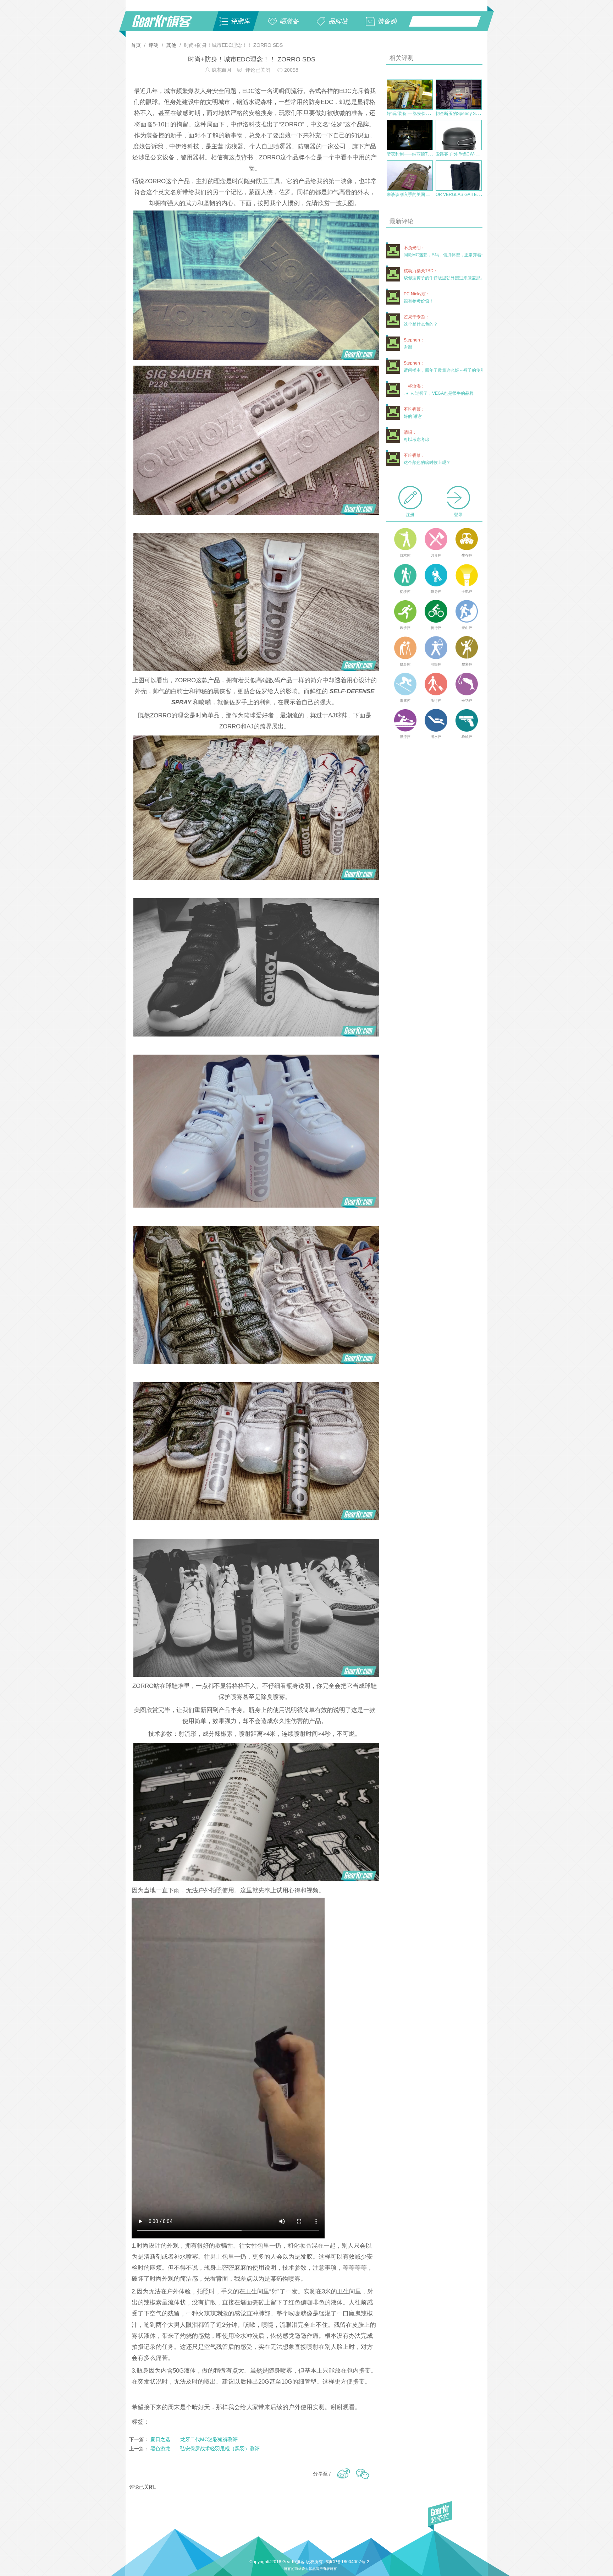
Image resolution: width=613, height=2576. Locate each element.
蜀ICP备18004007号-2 (347, 2562)
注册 (410, 515)
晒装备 (289, 21)
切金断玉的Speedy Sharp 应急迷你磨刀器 (476, 114)
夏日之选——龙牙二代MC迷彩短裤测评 (194, 2439)
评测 (154, 45)
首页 (137, 45)
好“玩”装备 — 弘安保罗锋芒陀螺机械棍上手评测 (432, 114)
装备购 (387, 21)
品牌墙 (338, 21)
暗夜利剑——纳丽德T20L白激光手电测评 (426, 154)
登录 (458, 515)
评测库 (240, 21)
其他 (171, 45)
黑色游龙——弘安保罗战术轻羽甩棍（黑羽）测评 (205, 2449)
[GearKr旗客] (167, 25)
